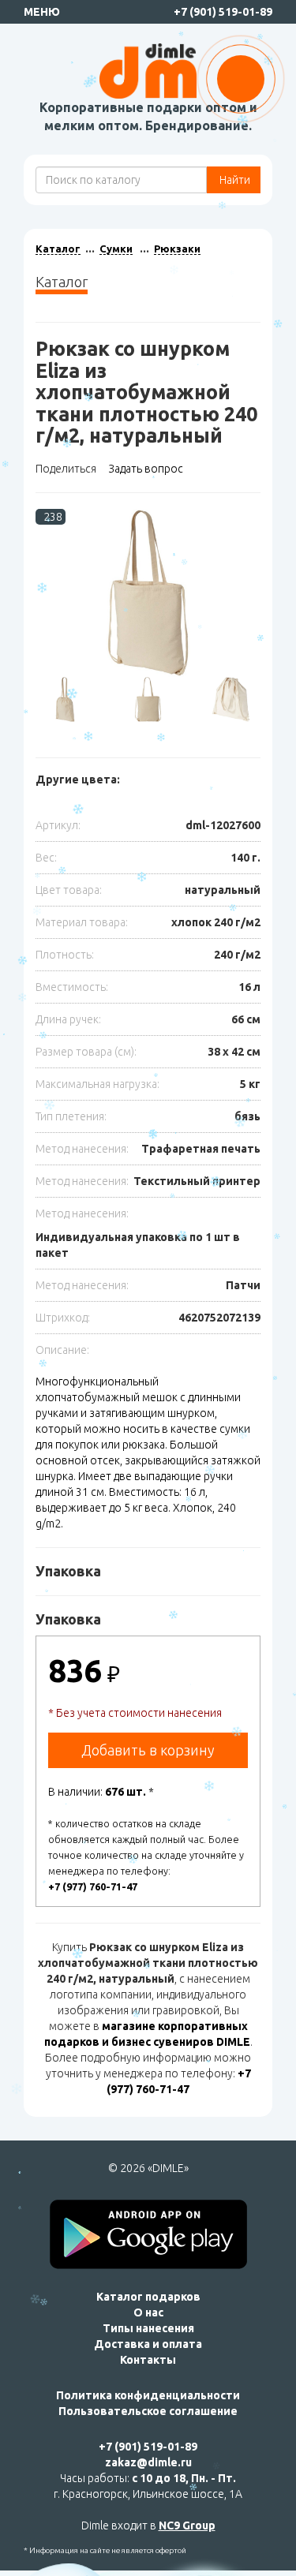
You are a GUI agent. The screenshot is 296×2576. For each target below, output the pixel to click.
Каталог (58, 249)
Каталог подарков (148, 2297)
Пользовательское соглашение (148, 2411)
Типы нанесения (148, 2328)
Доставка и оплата (148, 2344)
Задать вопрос (146, 469)
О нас (148, 2312)
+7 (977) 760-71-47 (93, 1886)
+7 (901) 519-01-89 (223, 12)
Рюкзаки (177, 249)
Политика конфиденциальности (148, 2395)
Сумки (116, 249)
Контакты (148, 2360)
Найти (234, 180)
